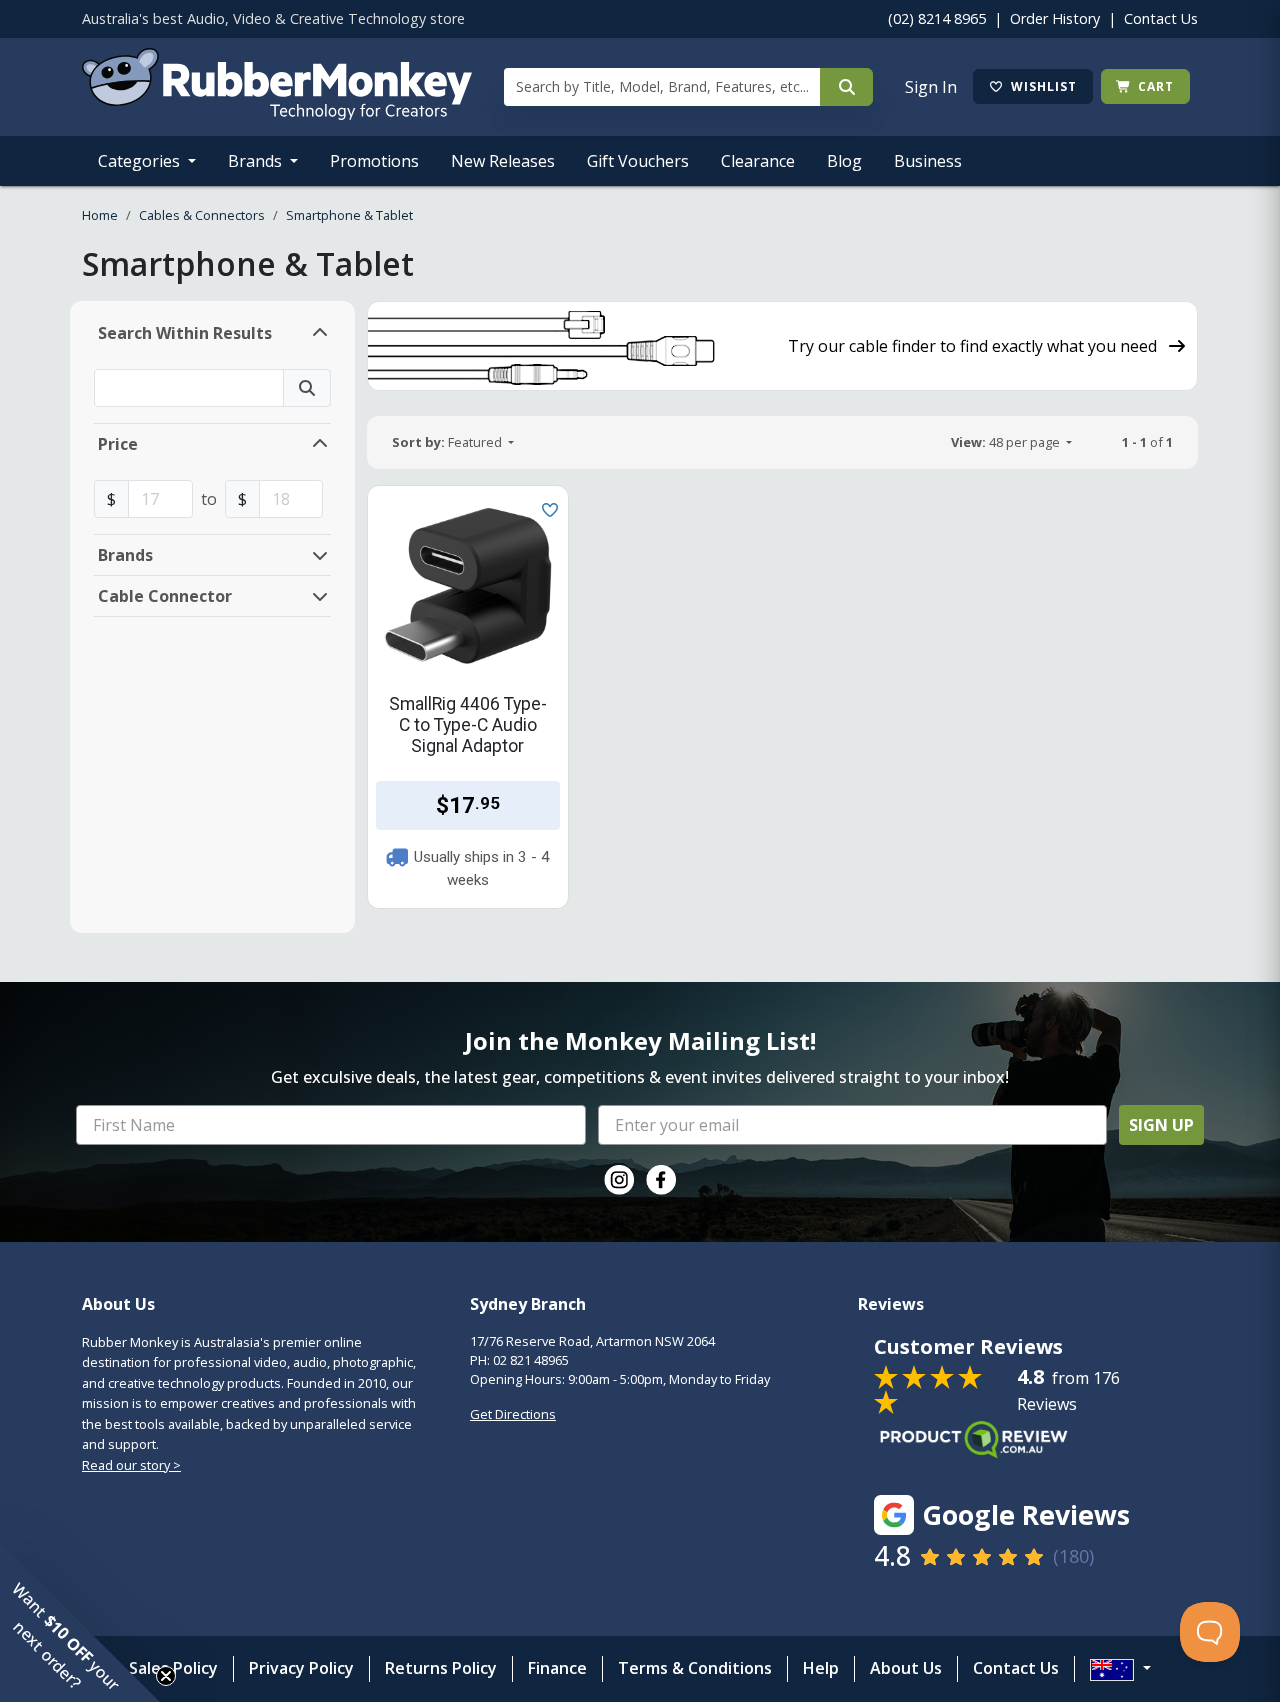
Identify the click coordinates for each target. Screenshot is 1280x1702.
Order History (1055, 18)
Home (100, 215)
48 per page (1007, 442)
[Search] (846, 87)
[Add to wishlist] (546, 508)
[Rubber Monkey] (277, 114)
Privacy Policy (301, 1668)
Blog (844, 161)
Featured (448, 442)
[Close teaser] (166, 1676)
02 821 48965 (531, 1360)
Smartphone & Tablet (349, 215)
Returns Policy (441, 1668)
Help (821, 1668)
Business (928, 161)
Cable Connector (165, 596)
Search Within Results (185, 333)
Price (118, 444)
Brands (257, 161)
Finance (557, 1668)
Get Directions (513, 1414)
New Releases (503, 161)
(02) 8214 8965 (937, 18)
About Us (906, 1668)
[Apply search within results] (307, 388)
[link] (619, 1180)
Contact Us (1161, 18)
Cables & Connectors (202, 215)
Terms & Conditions (695, 1668)
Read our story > (131, 1465)
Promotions (374, 161)
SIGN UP (1161, 1125)
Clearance (758, 161)
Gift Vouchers (638, 161)
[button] (80, 1622)
